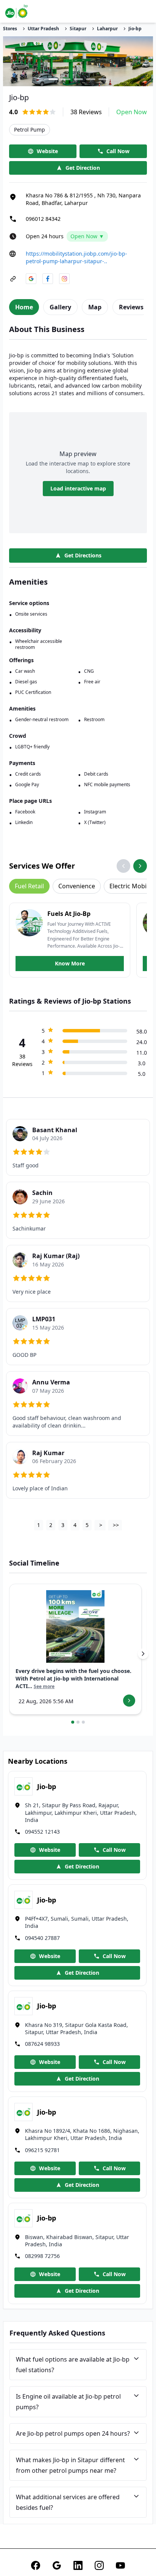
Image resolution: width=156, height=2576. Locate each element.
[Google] (57, 2565)
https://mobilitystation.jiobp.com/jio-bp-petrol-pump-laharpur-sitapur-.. (76, 257)
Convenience (77, 886)
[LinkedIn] (78, 2565)
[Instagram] (99, 2565)
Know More (70, 963)
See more (44, 1687)
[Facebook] (36, 2565)
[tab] (24, 307)
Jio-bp (135, 29)
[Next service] (140, 866)
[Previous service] (123, 866)
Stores (10, 29)
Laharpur (107, 29)
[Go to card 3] (83, 1722)
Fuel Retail (29, 886)
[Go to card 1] (73, 1722)
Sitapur (78, 29)
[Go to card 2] (78, 1722)
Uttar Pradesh (43, 29)
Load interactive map (78, 488)
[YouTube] (120, 2565)
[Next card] (143, 1654)
